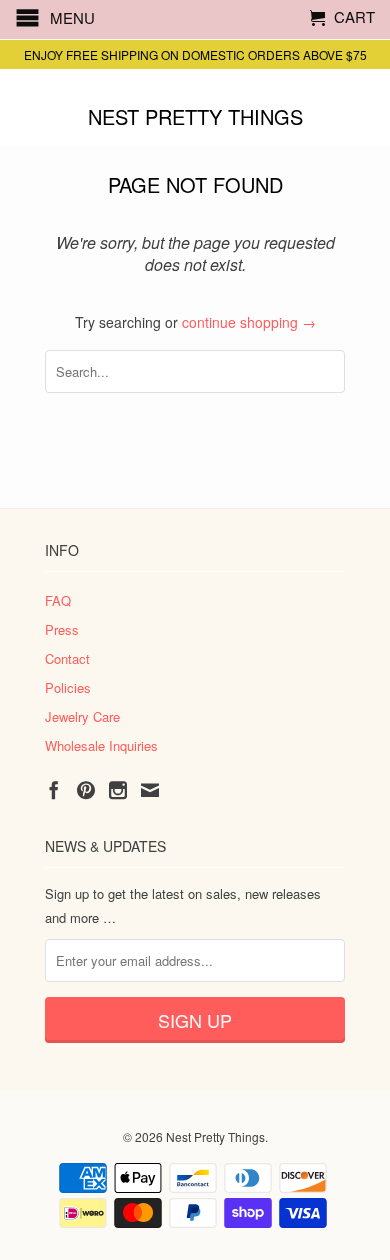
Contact (67, 658)
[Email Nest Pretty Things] (150, 790)
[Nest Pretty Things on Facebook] (54, 790)
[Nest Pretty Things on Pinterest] (86, 790)
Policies (68, 687)
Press (62, 629)
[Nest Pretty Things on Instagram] (118, 790)
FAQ (58, 600)
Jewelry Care (82, 716)
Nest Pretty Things (195, 115)
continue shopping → (249, 322)
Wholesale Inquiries (101, 745)
